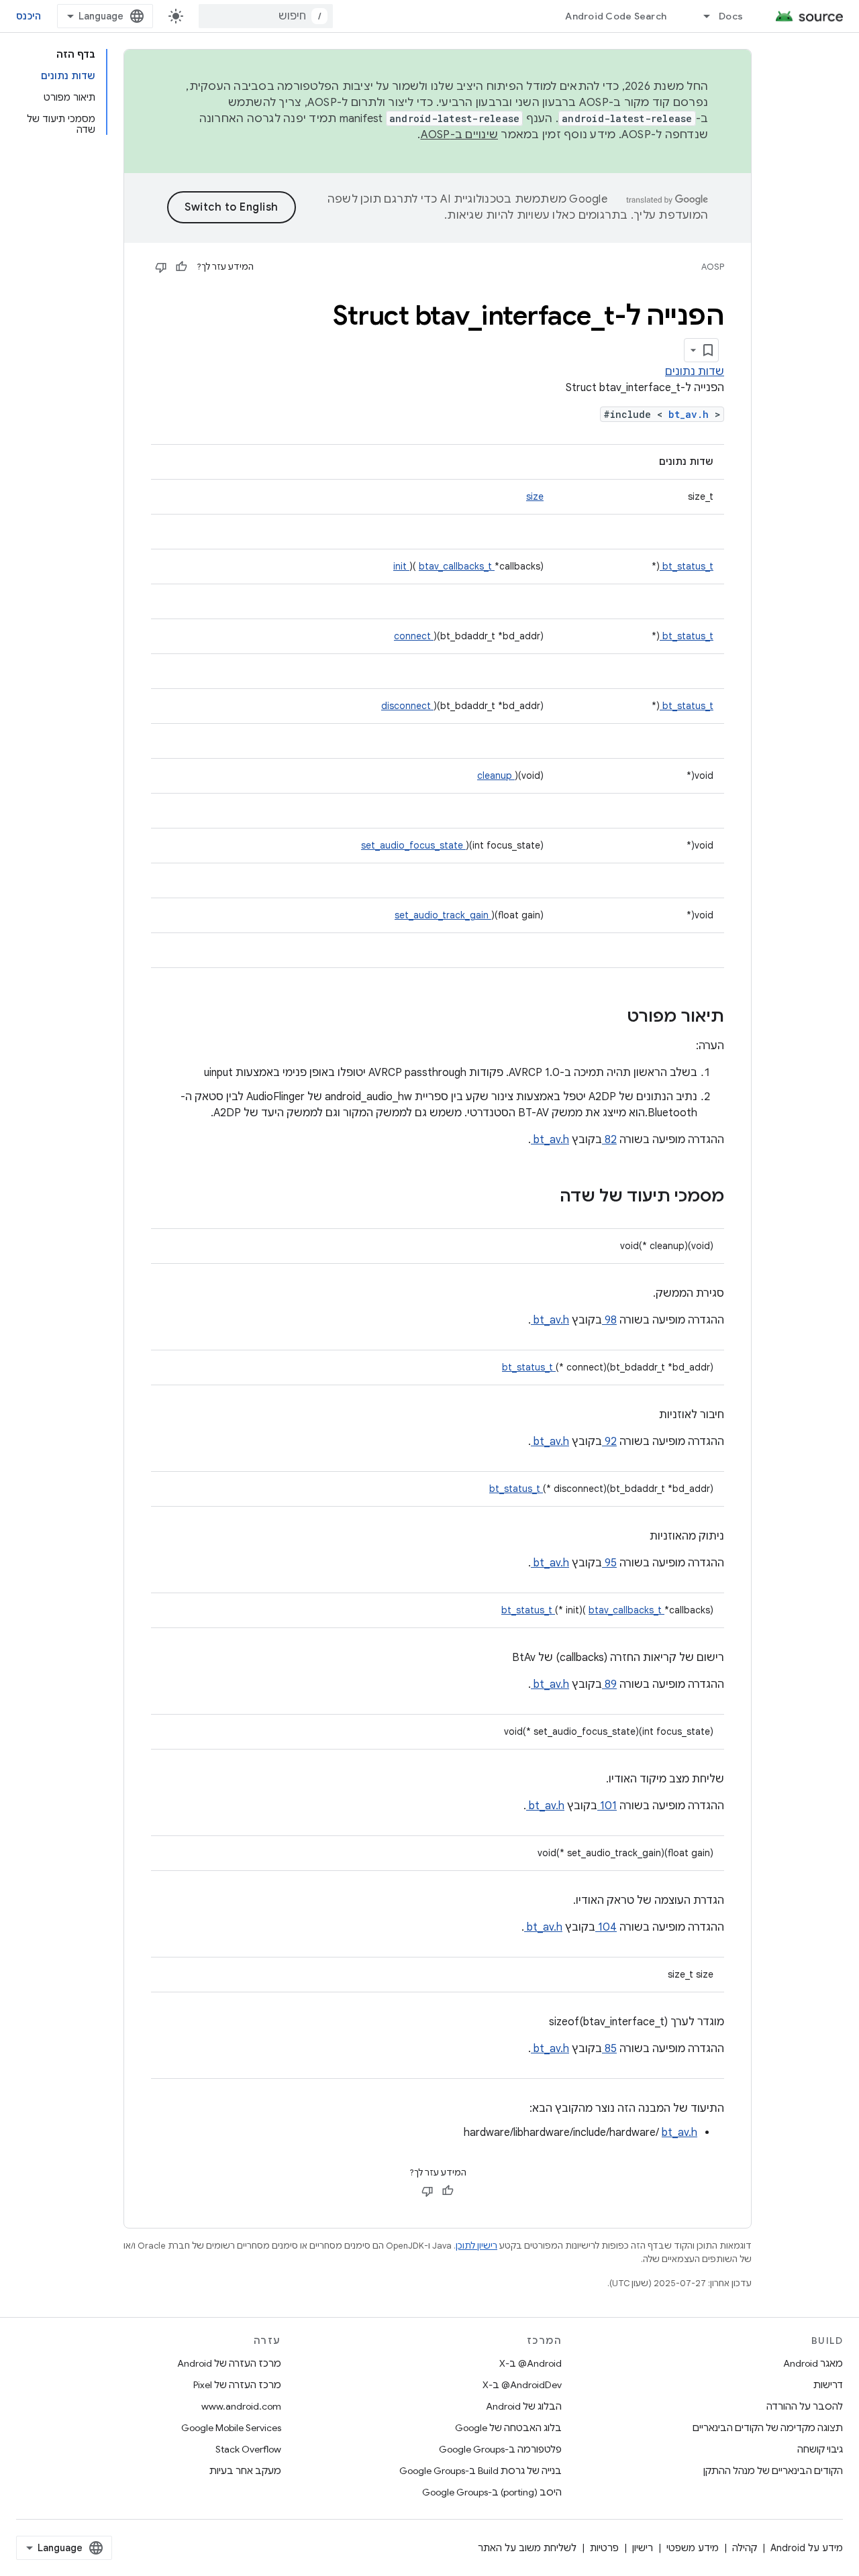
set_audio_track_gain (443, 915)
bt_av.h (692, 414)
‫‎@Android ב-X (530, 2363)
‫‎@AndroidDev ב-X (522, 2385)
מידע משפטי (693, 2548)
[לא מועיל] (161, 267)
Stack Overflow (248, 2449)
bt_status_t (687, 566)
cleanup (496, 775)
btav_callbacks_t (457, 566)
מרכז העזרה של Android (229, 2363)
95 (609, 1563)
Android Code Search (616, 16)
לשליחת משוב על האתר (527, 2548)
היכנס (29, 16)
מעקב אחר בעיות (245, 2471)
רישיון (643, 2548)
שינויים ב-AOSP (460, 135)
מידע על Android (807, 2548)
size (535, 496)
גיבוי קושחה (820, 2449)
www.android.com (241, 2406)
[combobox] (266, 16)
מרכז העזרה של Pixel (237, 2385)
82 (609, 1140)
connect (414, 636)
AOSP (713, 267)
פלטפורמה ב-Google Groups (500, 2449)
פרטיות (604, 2548)
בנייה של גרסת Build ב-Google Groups (481, 2471)
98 (609, 1320)
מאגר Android (813, 2363)
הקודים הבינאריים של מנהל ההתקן (773, 2471)
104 (606, 1927)
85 (609, 2049)
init (401, 566)
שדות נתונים (695, 372)
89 (609, 1684)
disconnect (407, 706)
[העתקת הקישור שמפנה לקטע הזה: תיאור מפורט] (609, 1018)
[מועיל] (181, 267)
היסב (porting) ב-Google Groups (492, 2492)
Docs (731, 16)
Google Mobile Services (231, 2428)
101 (607, 1806)
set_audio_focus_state (413, 845)
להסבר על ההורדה (805, 2406)
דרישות (828, 2385)
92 (609, 1442)
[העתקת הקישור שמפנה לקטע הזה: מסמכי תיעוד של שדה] (542, 1197)
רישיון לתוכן (476, 2246)
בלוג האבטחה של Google (508, 2428)
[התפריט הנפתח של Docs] (701, 16)
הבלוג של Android (524, 2406)
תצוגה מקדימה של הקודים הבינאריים (768, 2428)
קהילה (745, 2548)
